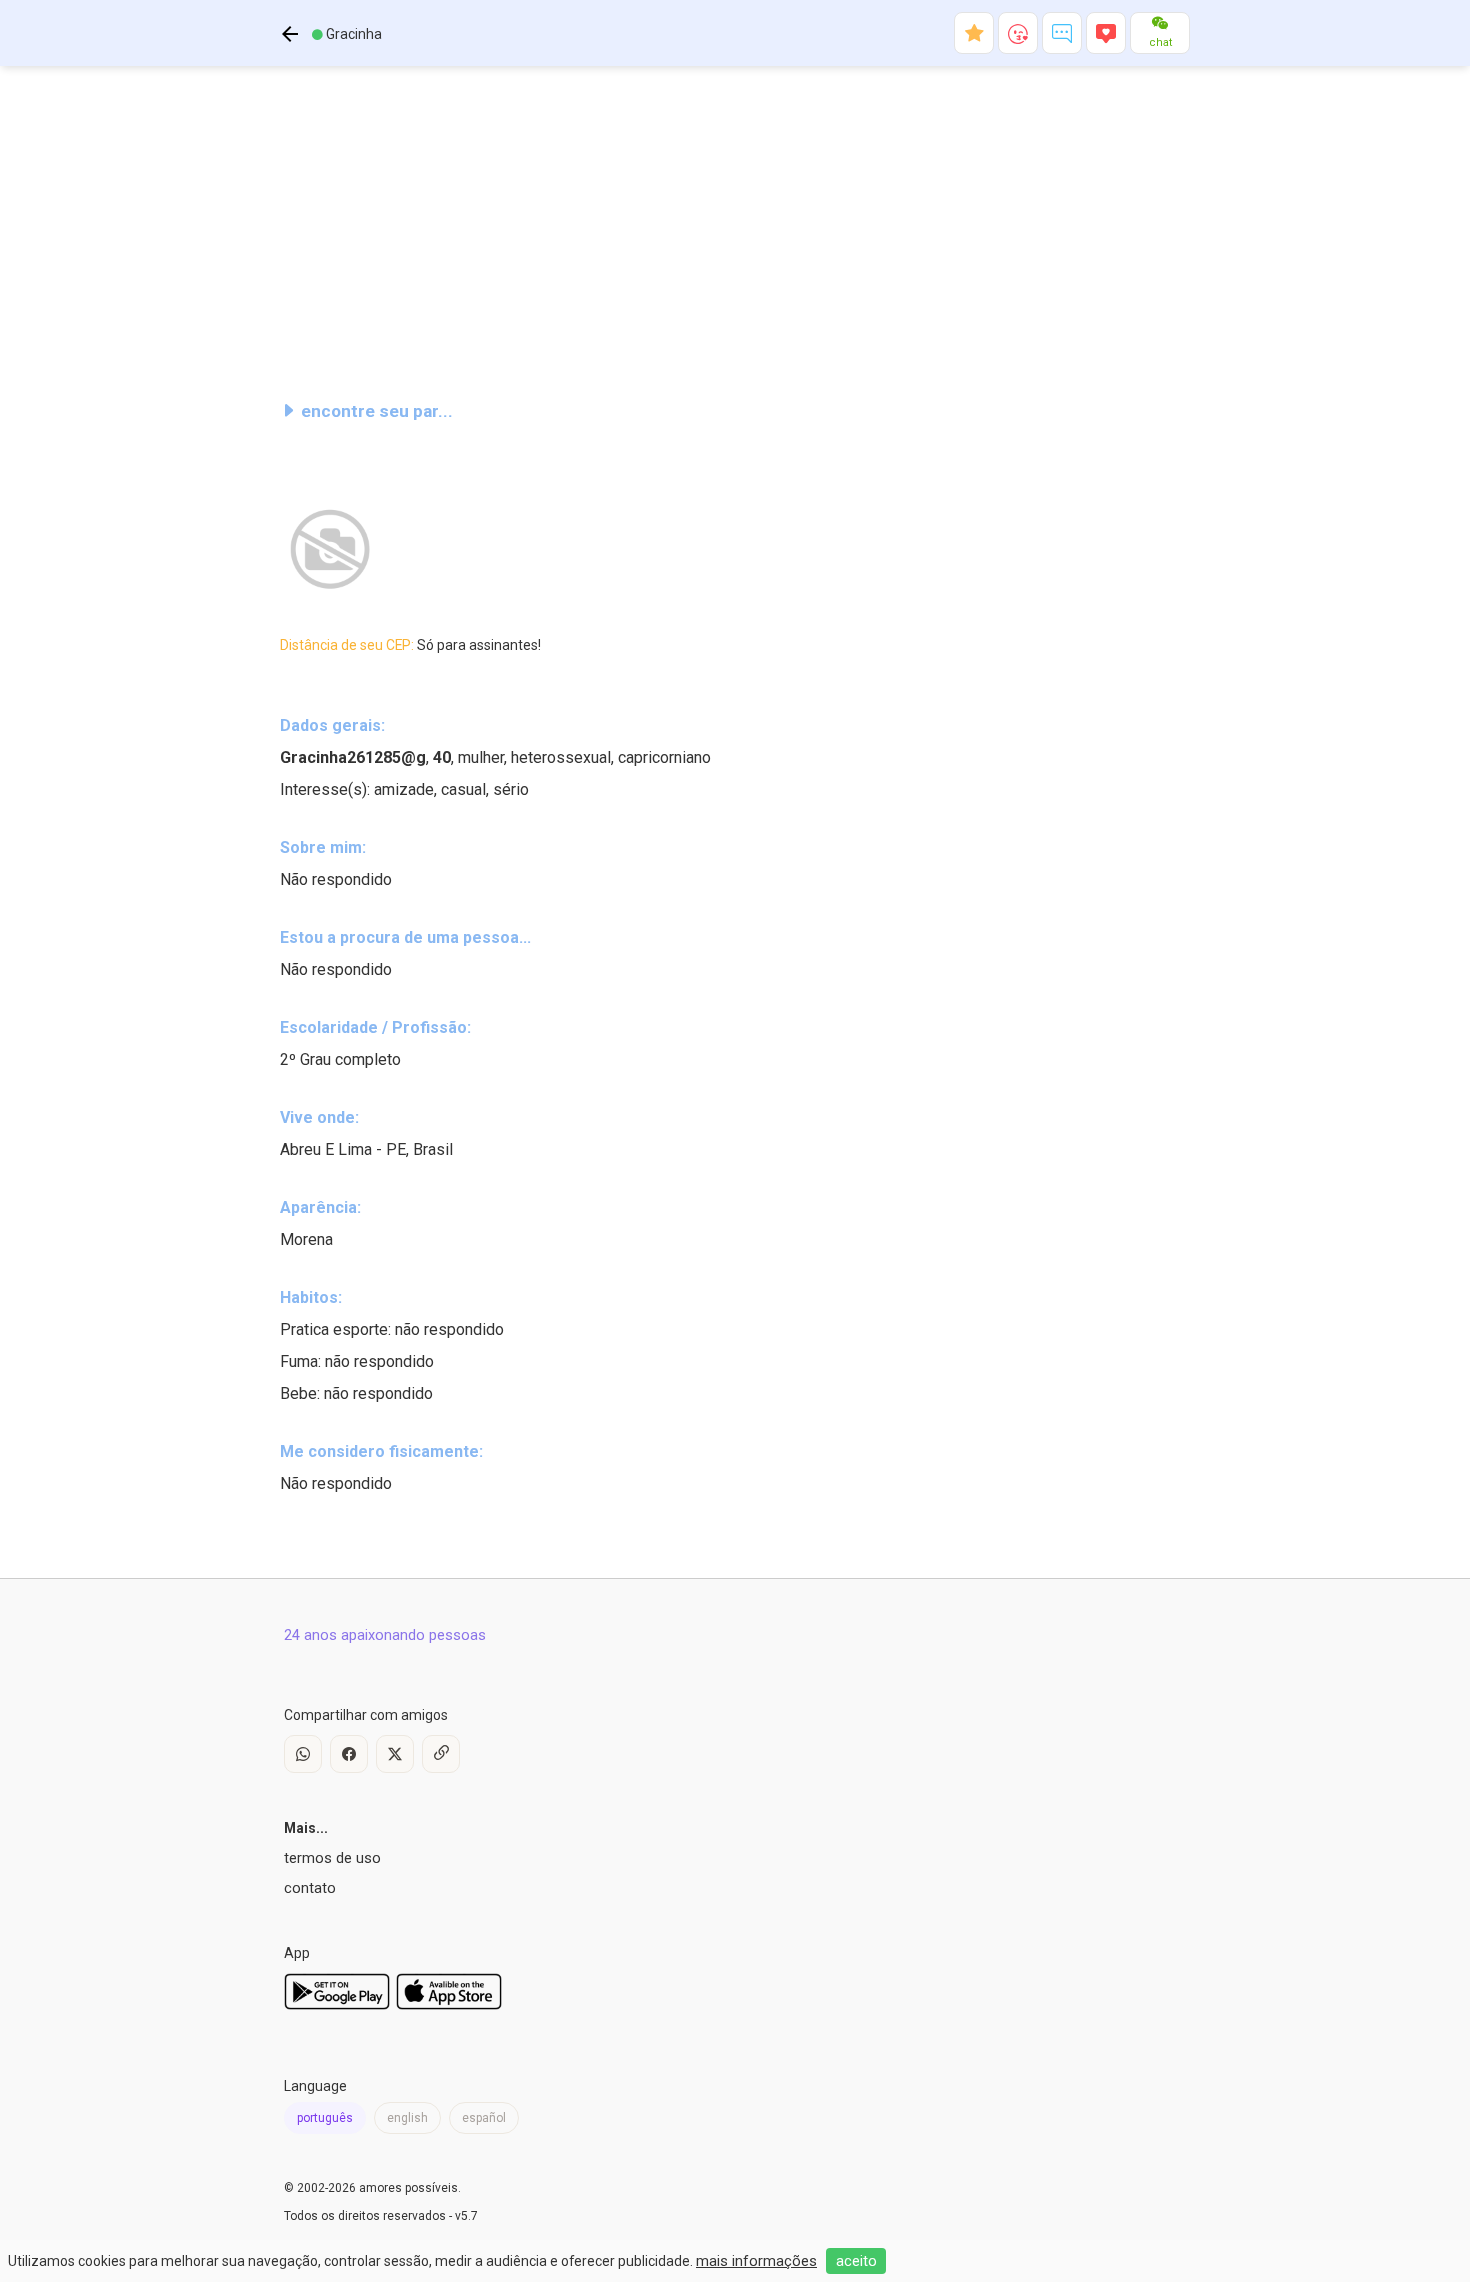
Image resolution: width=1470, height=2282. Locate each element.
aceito (856, 2261)
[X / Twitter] (395, 1754)
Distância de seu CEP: (410, 645)
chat (1160, 42)
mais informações (756, 2261)
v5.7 (466, 2216)
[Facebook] (349, 1754)
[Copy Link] (441, 1754)
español (484, 2118)
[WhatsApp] (303, 1754)
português (325, 2118)
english (407, 2118)
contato (310, 1888)
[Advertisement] (735, 224)
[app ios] (449, 2005)
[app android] (337, 2005)
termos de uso (332, 1858)
